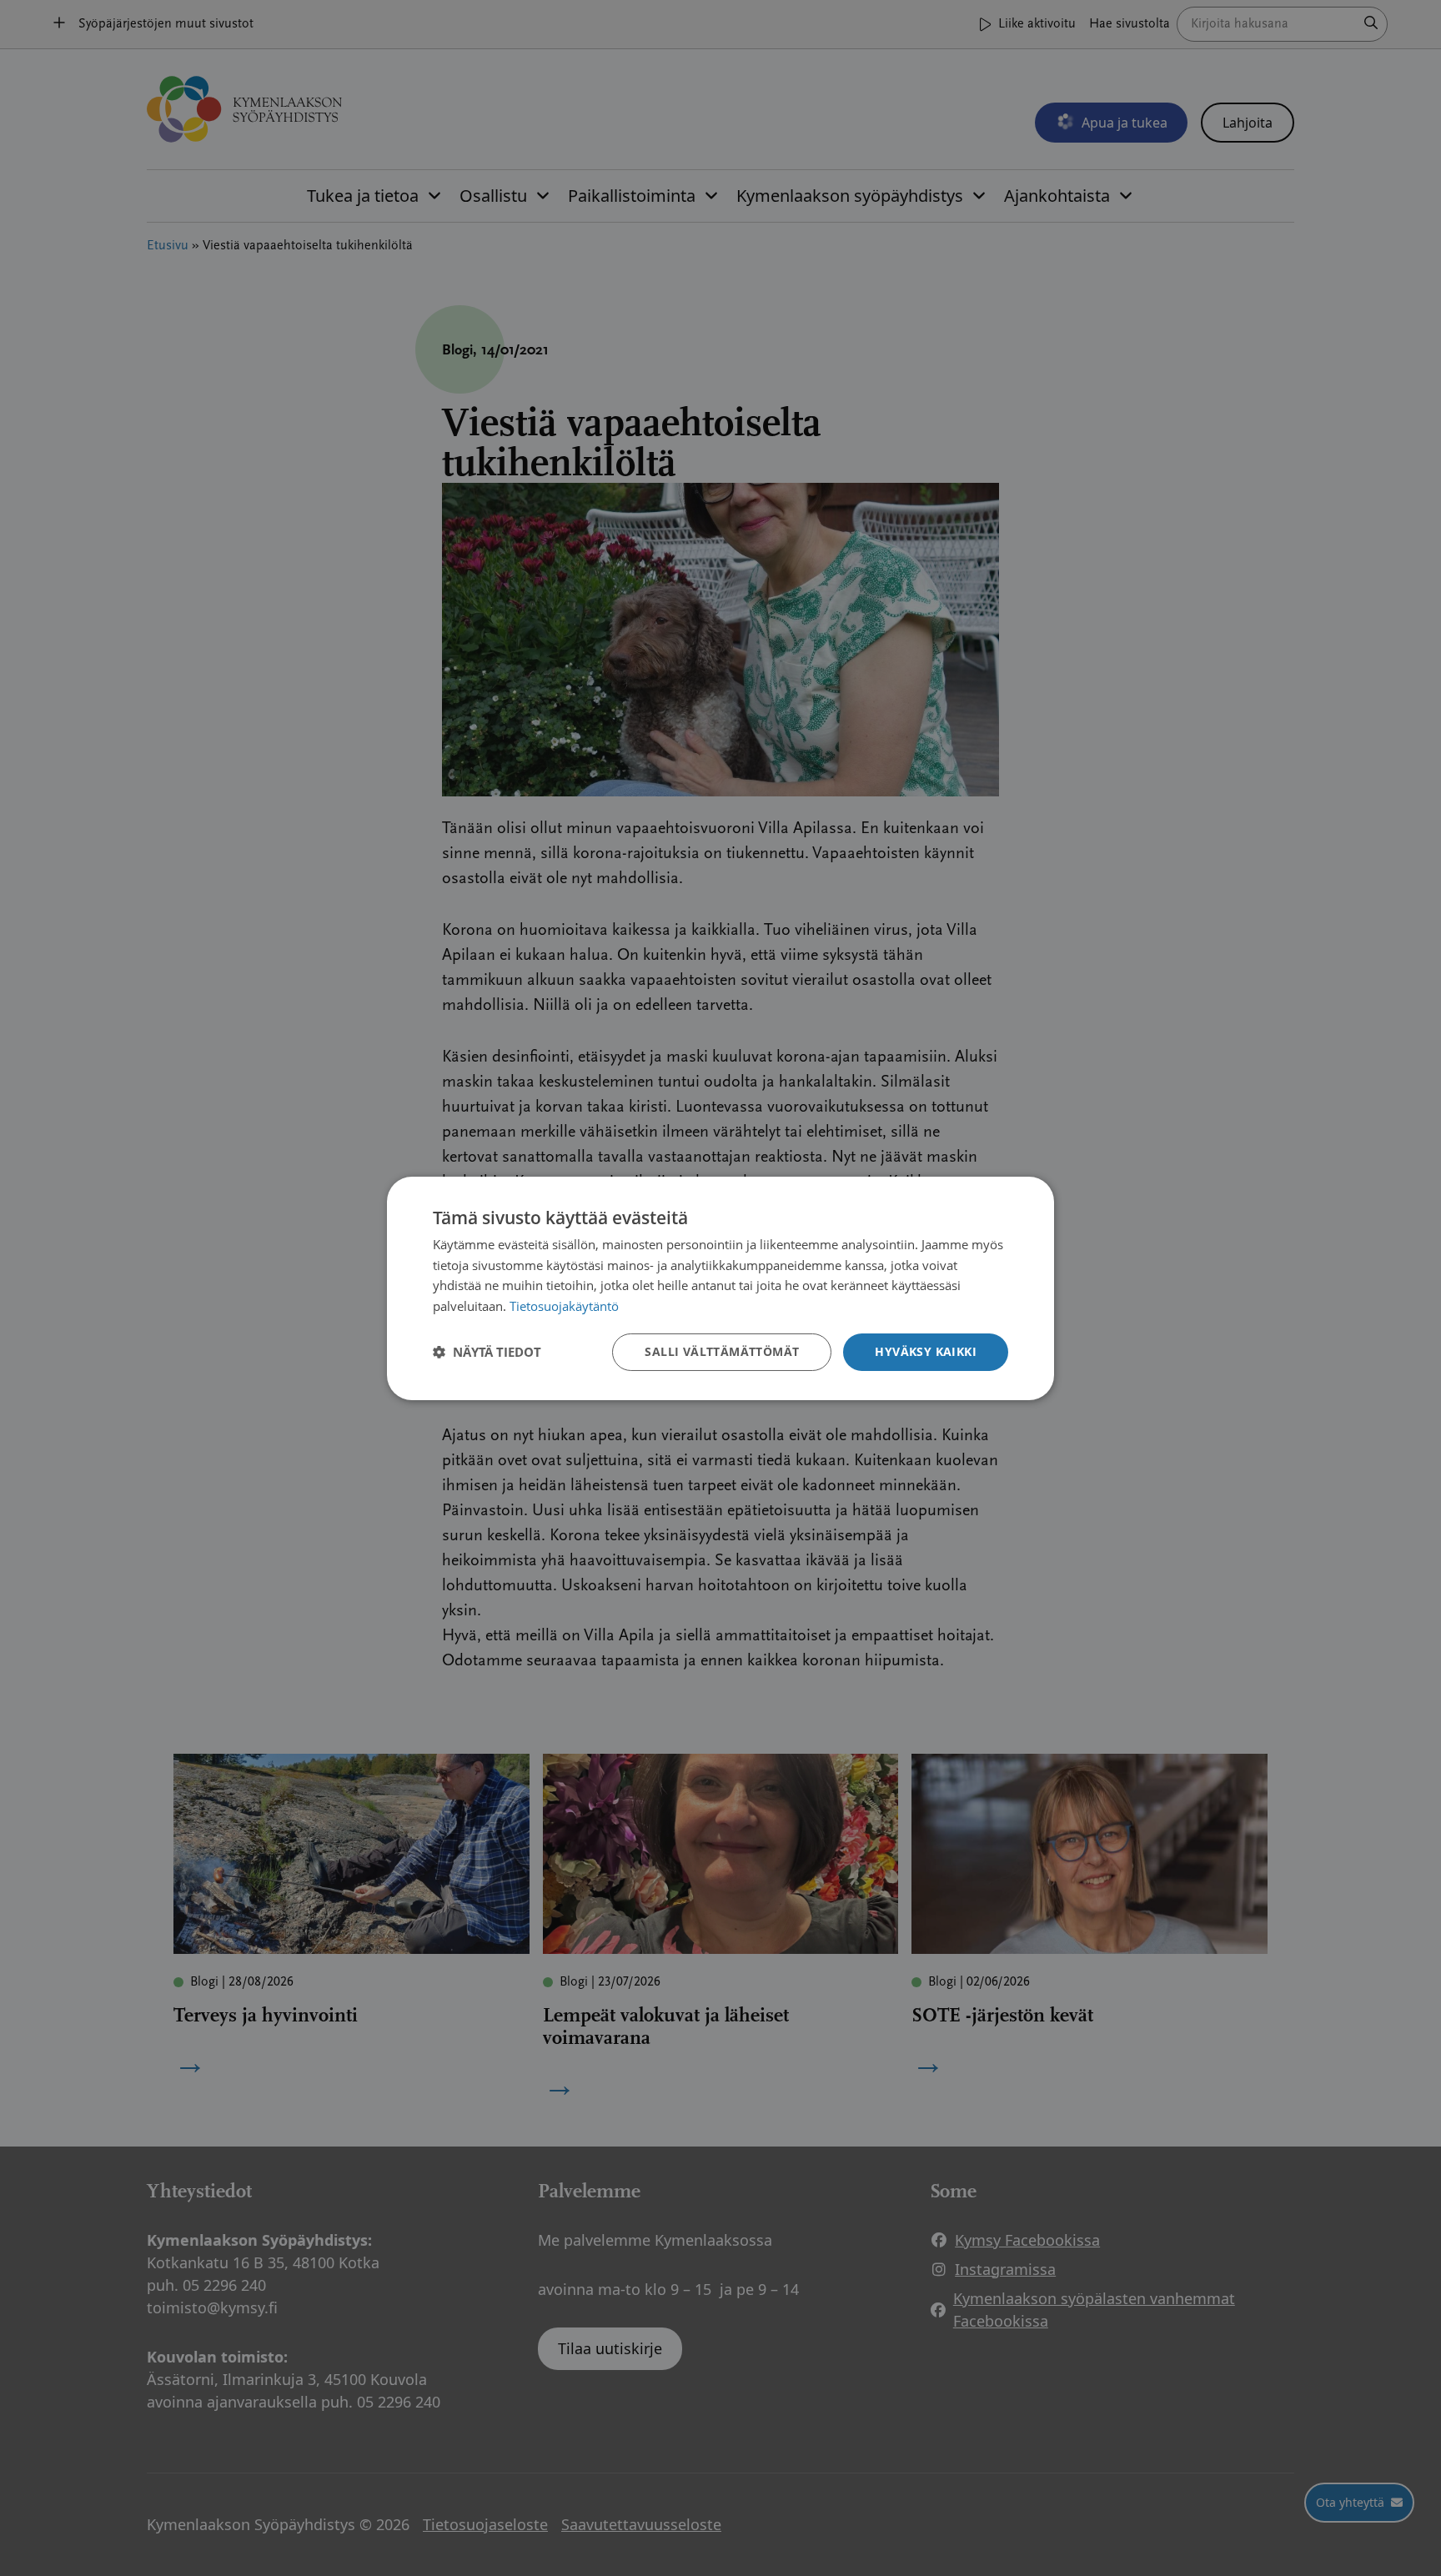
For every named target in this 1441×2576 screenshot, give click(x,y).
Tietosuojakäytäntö (564, 1306)
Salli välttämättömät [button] (722, 1351)
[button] (487, 1352)
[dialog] (720, 1288)
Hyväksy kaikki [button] (926, 1351)
